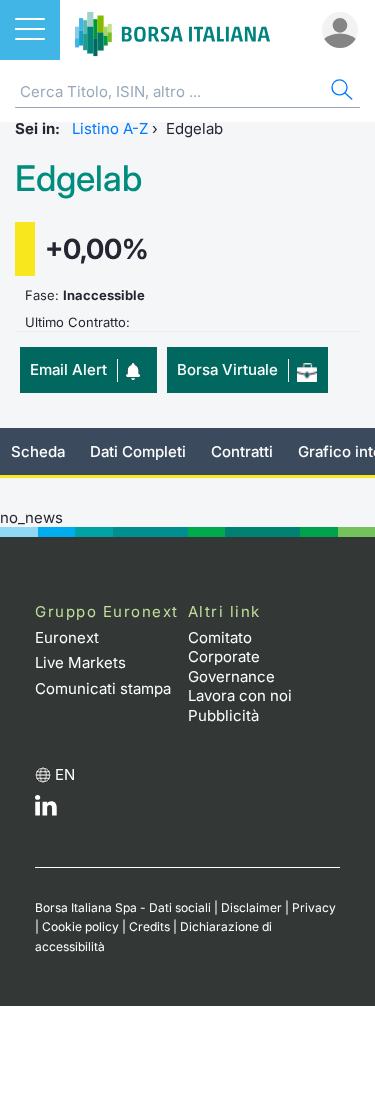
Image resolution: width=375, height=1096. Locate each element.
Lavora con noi (240, 695)
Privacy (314, 907)
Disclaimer (251, 907)
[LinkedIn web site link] (46, 810)
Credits (149, 926)
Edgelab (78, 178)
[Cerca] (340, 92)
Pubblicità (223, 715)
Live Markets (80, 662)
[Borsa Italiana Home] (172, 30)
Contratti (242, 451)
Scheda (38, 451)
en (65, 774)
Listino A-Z (110, 128)
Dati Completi (138, 451)
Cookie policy (80, 926)
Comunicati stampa (103, 688)
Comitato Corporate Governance (231, 657)
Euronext (67, 637)
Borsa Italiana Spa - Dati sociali (123, 907)
